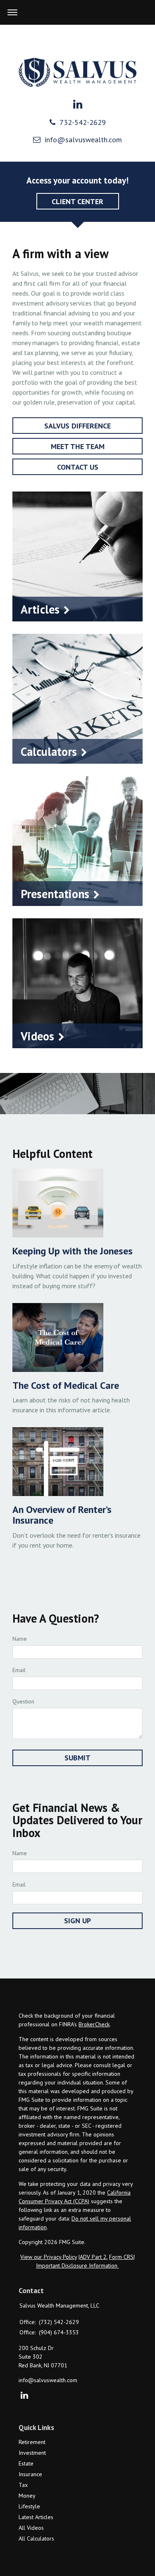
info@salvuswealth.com (83, 140)
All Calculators (36, 2538)
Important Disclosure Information (77, 2265)
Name (20, 1639)
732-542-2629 (83, 122)
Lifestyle (29, 2506)
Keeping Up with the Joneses (73, 1251)
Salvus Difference (77, 426)
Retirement (32, 2442)
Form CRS (121, 2257)
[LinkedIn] (24, 2396)
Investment (32, 2453)
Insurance (30, 2474)
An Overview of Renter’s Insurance (62, 1515)
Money (27, 2496)
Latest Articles (36, 2517)
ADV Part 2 (93, 2257)
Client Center (77, 201)
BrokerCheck (94, 2024)
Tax (23, 2485)
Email (19, 1670)
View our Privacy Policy (49, 2257)
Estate (26, 2463)
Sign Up (77, 1921)
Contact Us (78, 467)
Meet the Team (78, 446)
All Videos (31, 2528)
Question (23, 1701)
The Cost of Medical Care (66, 1385)
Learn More (77, 609)
